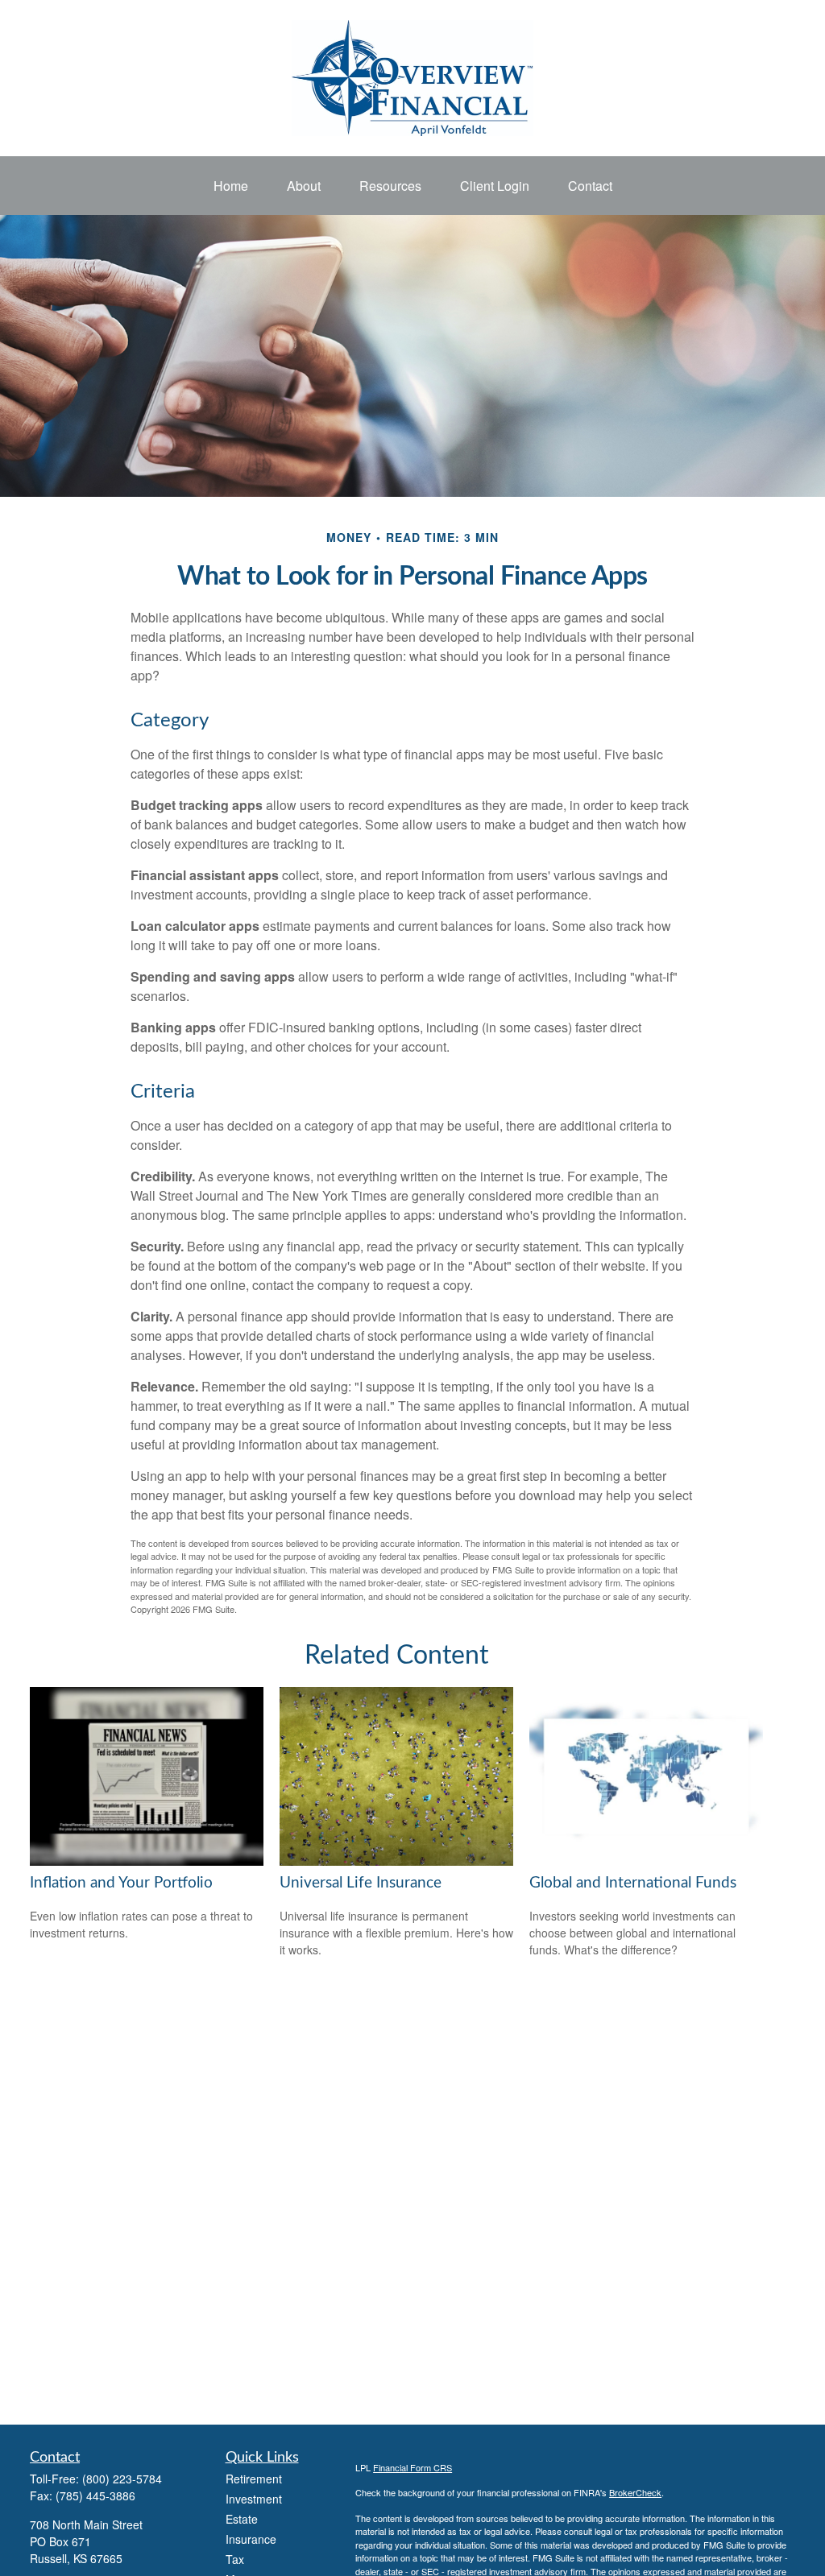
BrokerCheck (635, 2492)
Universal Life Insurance (361, 1883)
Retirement (254, 2479)
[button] (231, 186)
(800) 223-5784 (122, 2479)
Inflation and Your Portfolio (121, 1883)
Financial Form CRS (412, 2467)
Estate (242, 2519)
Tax (235, 2559)
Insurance (251, 2539)
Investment (254, 2499)
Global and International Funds (633, 1883)
